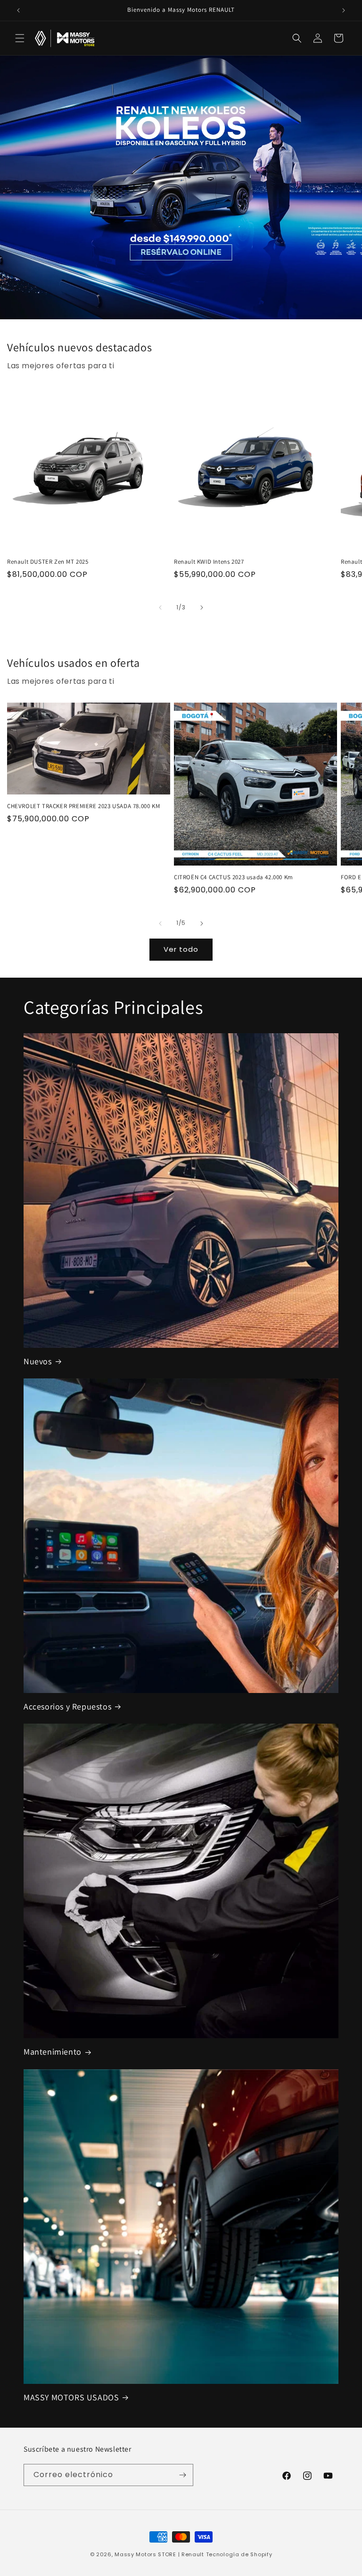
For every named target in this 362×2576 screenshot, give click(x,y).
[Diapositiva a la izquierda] (160, 608)
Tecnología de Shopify (239, 2554)
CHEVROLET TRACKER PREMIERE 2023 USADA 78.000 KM (83, 806)
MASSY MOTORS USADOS (71, 2397)
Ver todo (181, 949)
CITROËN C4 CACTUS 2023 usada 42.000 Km (234, 877)
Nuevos (38, 1361)
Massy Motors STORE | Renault (159, 2554)
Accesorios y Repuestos (67, 1706)
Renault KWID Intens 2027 (209, 562)
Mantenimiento (53, 2052)
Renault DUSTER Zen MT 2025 (48, 562)
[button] (20, 38)
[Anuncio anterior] (18, 10)
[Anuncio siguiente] (344, 10)
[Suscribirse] (182, 2475)
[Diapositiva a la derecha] (202, 608)
